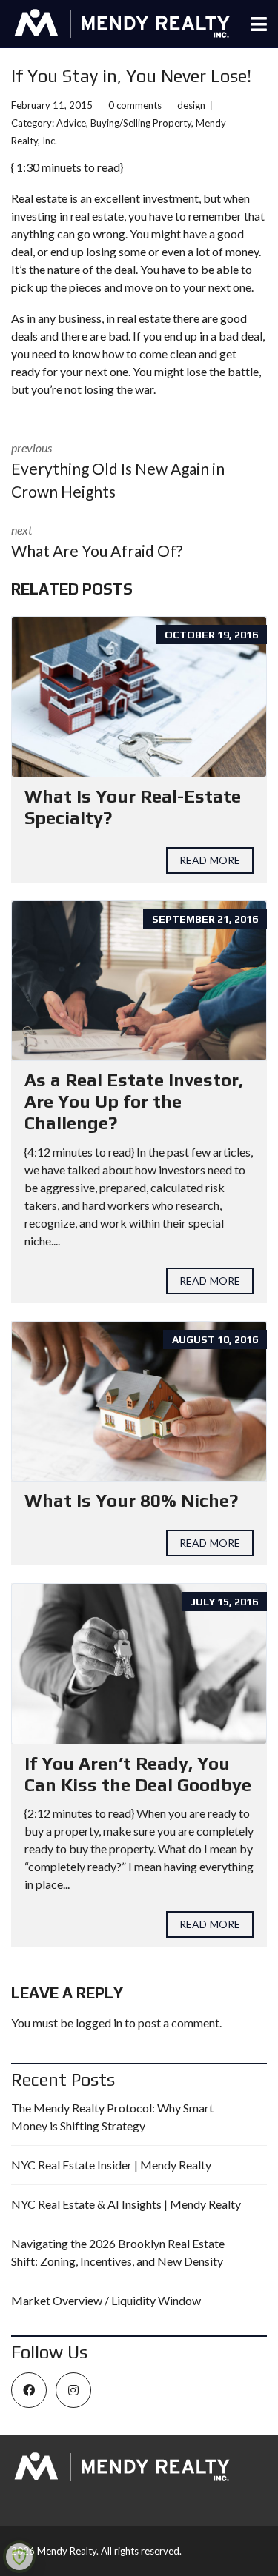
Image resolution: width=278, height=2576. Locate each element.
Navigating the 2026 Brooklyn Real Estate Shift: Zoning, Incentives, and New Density (118, 2252)
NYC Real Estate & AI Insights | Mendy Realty (126, 2204)
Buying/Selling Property (141, 123)
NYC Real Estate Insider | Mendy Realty (111, 2165)
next (97, 541)
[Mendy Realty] (117, 24)
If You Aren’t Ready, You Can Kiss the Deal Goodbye (138, 1774)
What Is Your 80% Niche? (131, 1501)
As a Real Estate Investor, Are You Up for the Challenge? (134, 1101)
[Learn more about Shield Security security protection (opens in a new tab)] (19, 2557)
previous (118, 471)
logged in (99, 2023)
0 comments (135, 105)
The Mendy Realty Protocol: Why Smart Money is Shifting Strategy (112, 2117)
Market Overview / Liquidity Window (106, 2300)
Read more (210, 860)
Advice (71, 123)
